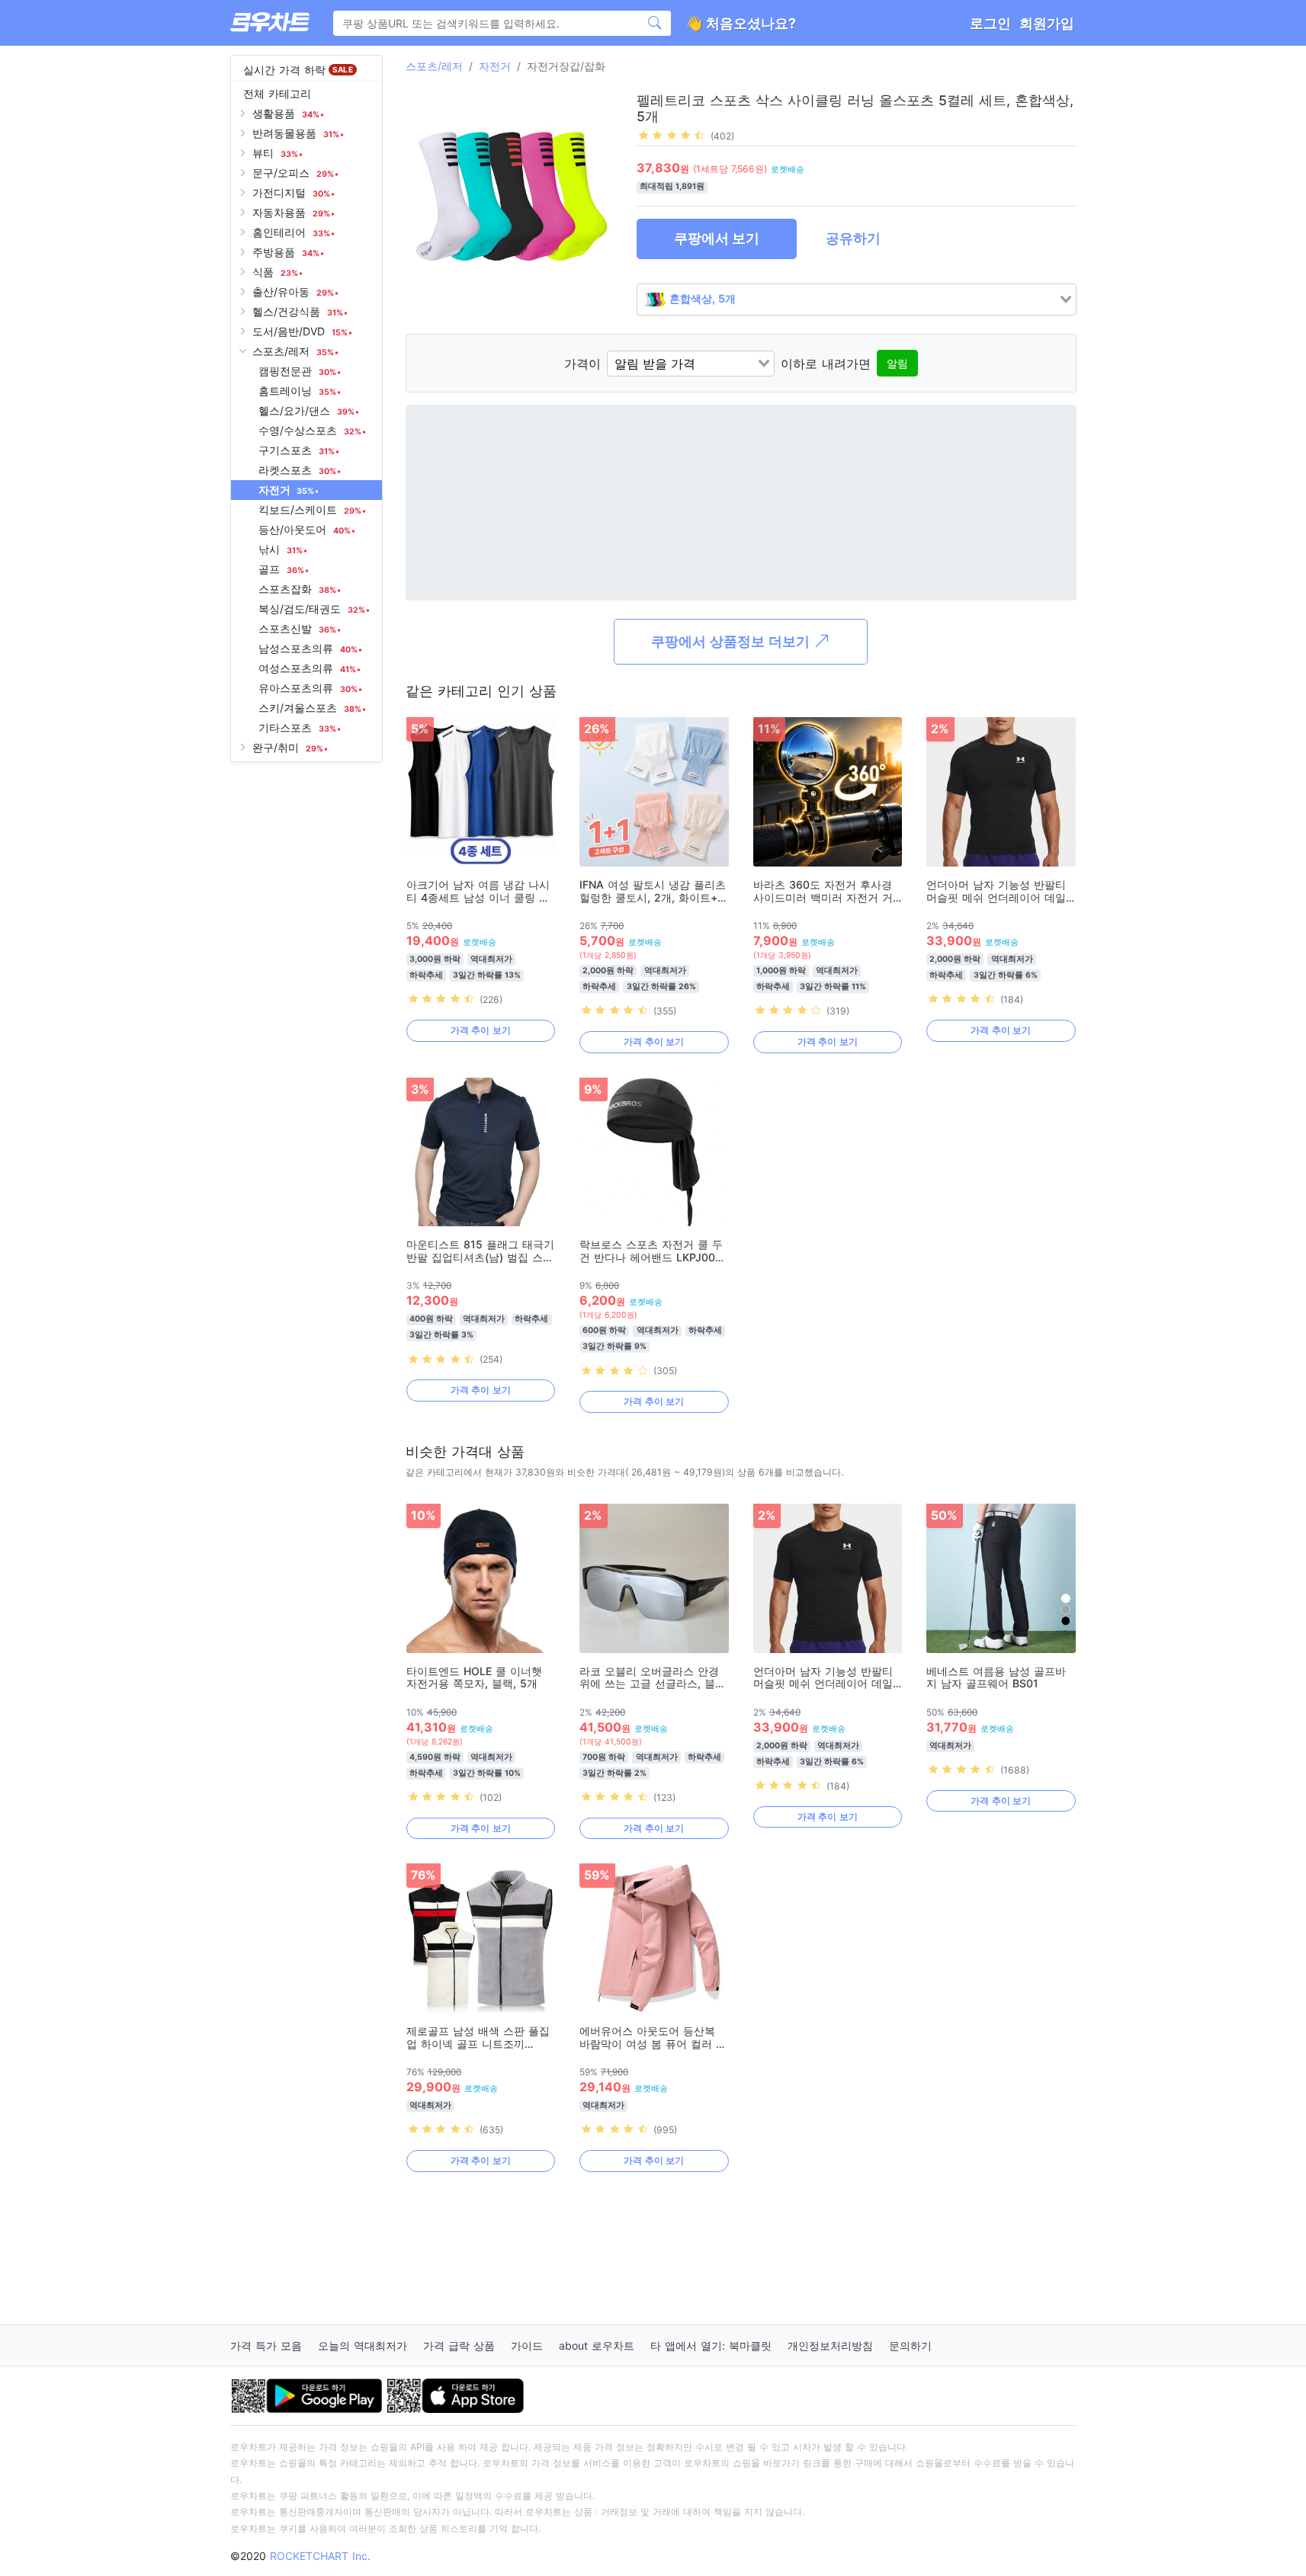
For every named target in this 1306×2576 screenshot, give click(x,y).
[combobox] (857, 300)
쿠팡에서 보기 (717, 238)
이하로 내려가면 (826, 364)
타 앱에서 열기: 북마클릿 (711, 2345)
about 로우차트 (597, 2345)
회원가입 (1047, 23)
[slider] (672, 135)
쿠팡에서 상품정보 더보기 (732, 641)
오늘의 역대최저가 (363, 2345)
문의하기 (910, 2345)
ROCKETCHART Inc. (320, 2556)
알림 (897, 363)
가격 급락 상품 (459, 2345)
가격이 (582, 364)
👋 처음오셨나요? (741, 23)
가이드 (527, 2345)
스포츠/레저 (434, 66)
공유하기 (853, 238)
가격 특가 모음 (266, 2345)
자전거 (495, 66)
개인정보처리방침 (830, 2345)
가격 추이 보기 (481, 1030)
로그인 (990, 23)
